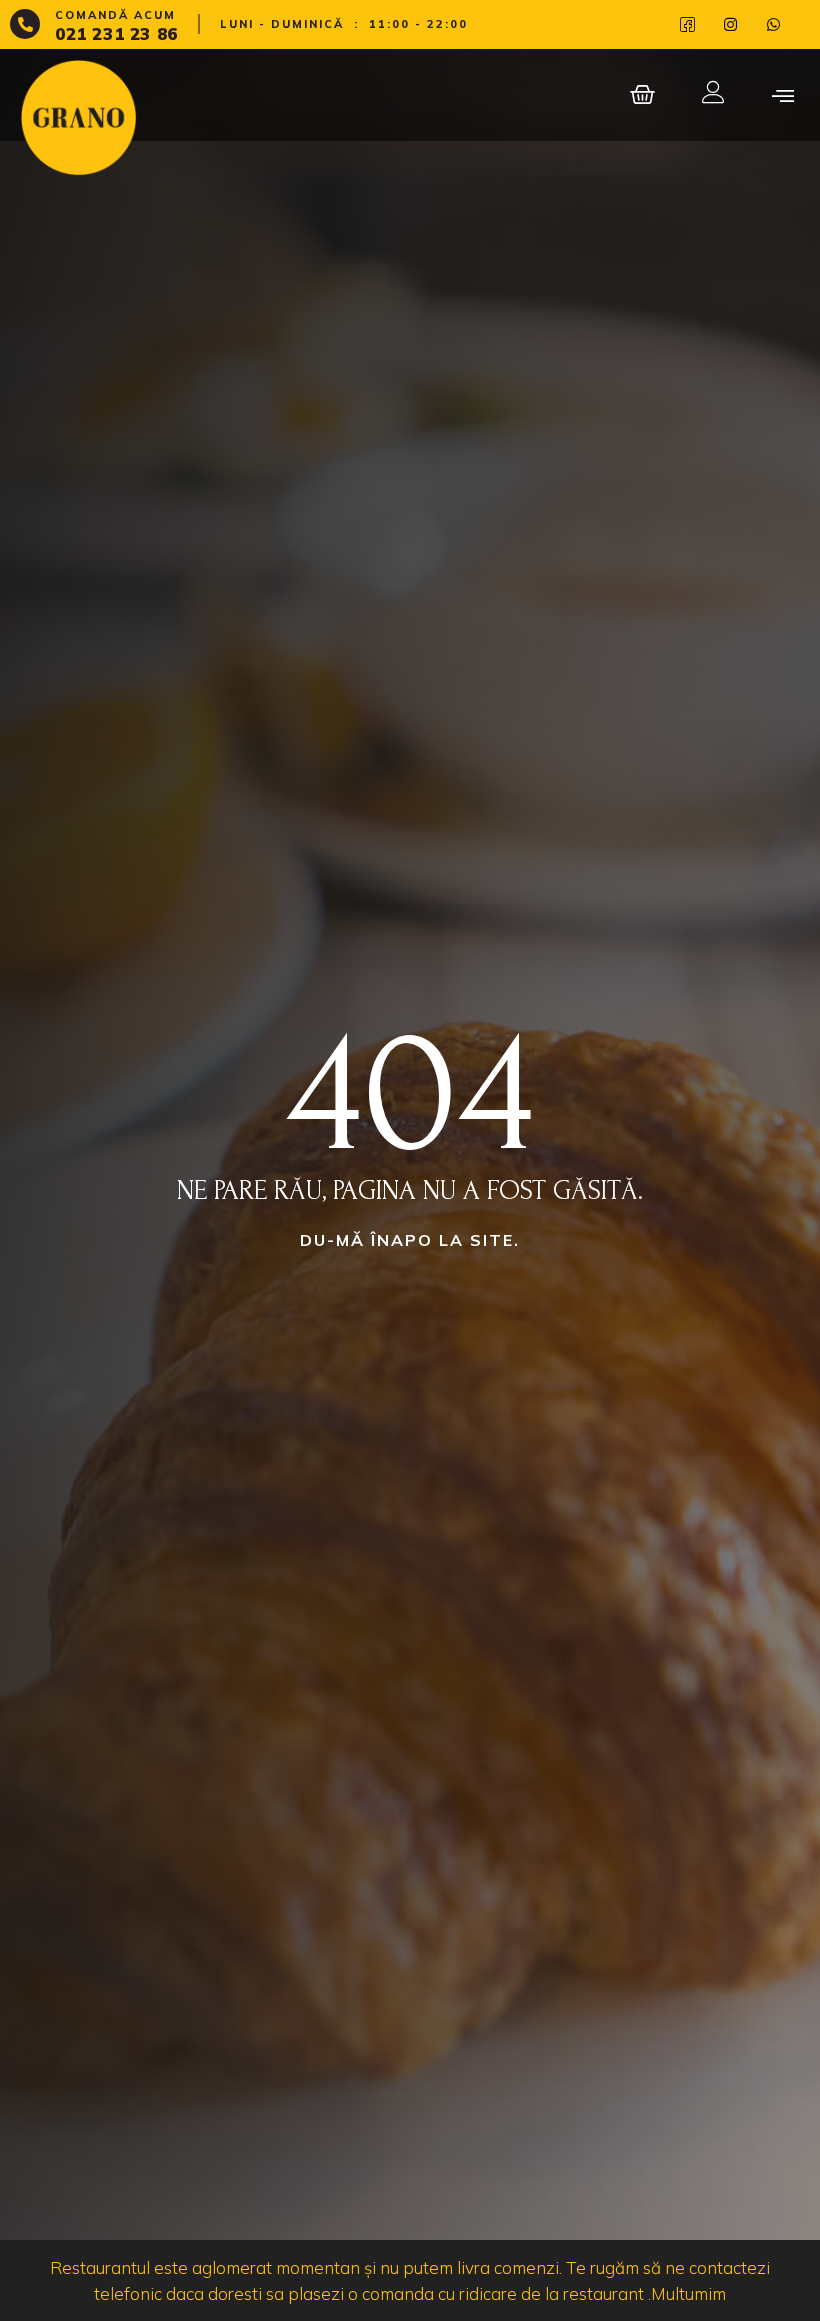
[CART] (644, 94)
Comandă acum (115, 15)
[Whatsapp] (773, 24)
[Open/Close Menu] (782, 94)
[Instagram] (730, 24)
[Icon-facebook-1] (687, 24)
